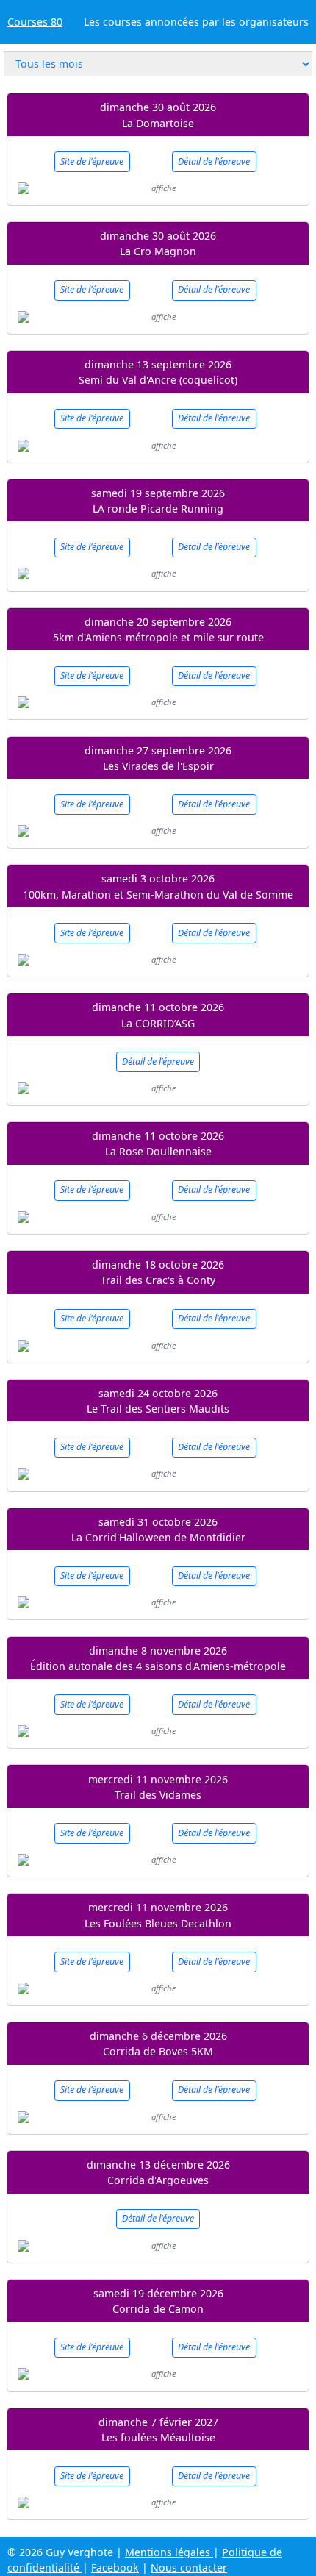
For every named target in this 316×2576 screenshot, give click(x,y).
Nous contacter (189, 2568)
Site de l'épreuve (92, 161)
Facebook (115, 2568)
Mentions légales (169, 2552)
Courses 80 (35, 22)
